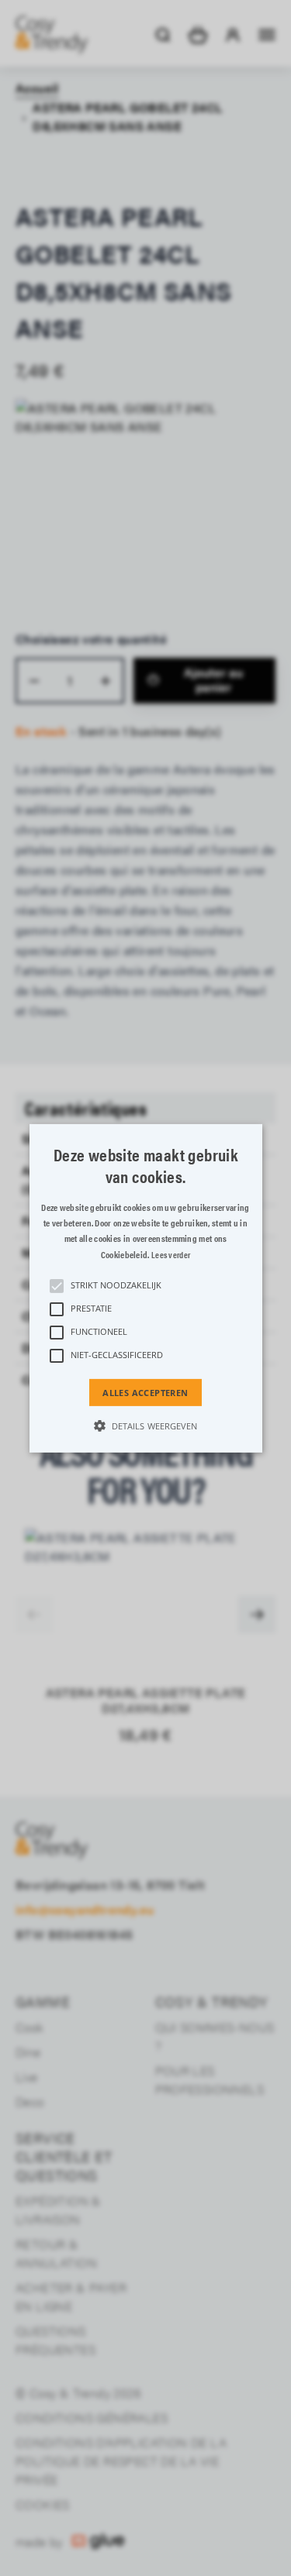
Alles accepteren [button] (145, 1392)
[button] (146, 1288)
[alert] (145, 1288)
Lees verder (171, 1255)
